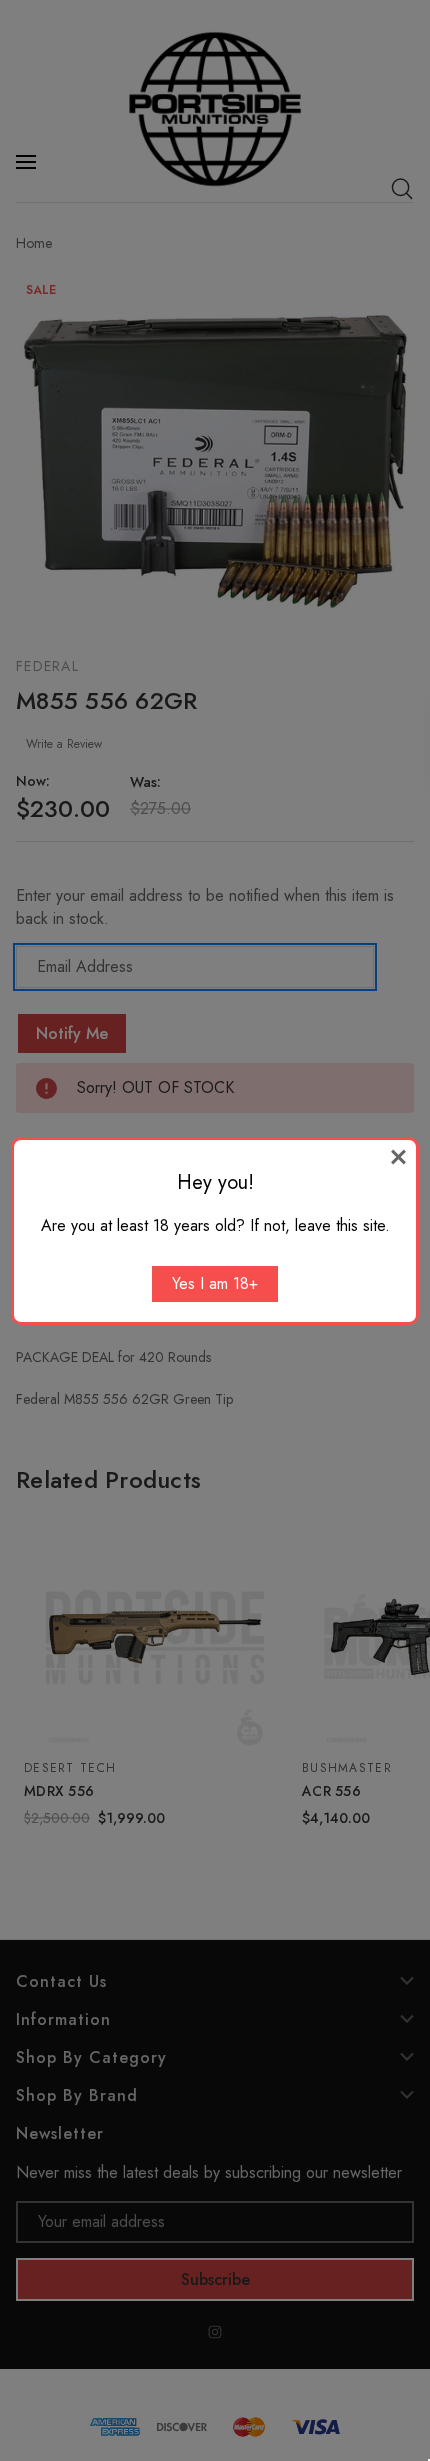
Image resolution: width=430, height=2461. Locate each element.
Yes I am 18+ (215, 1283)
